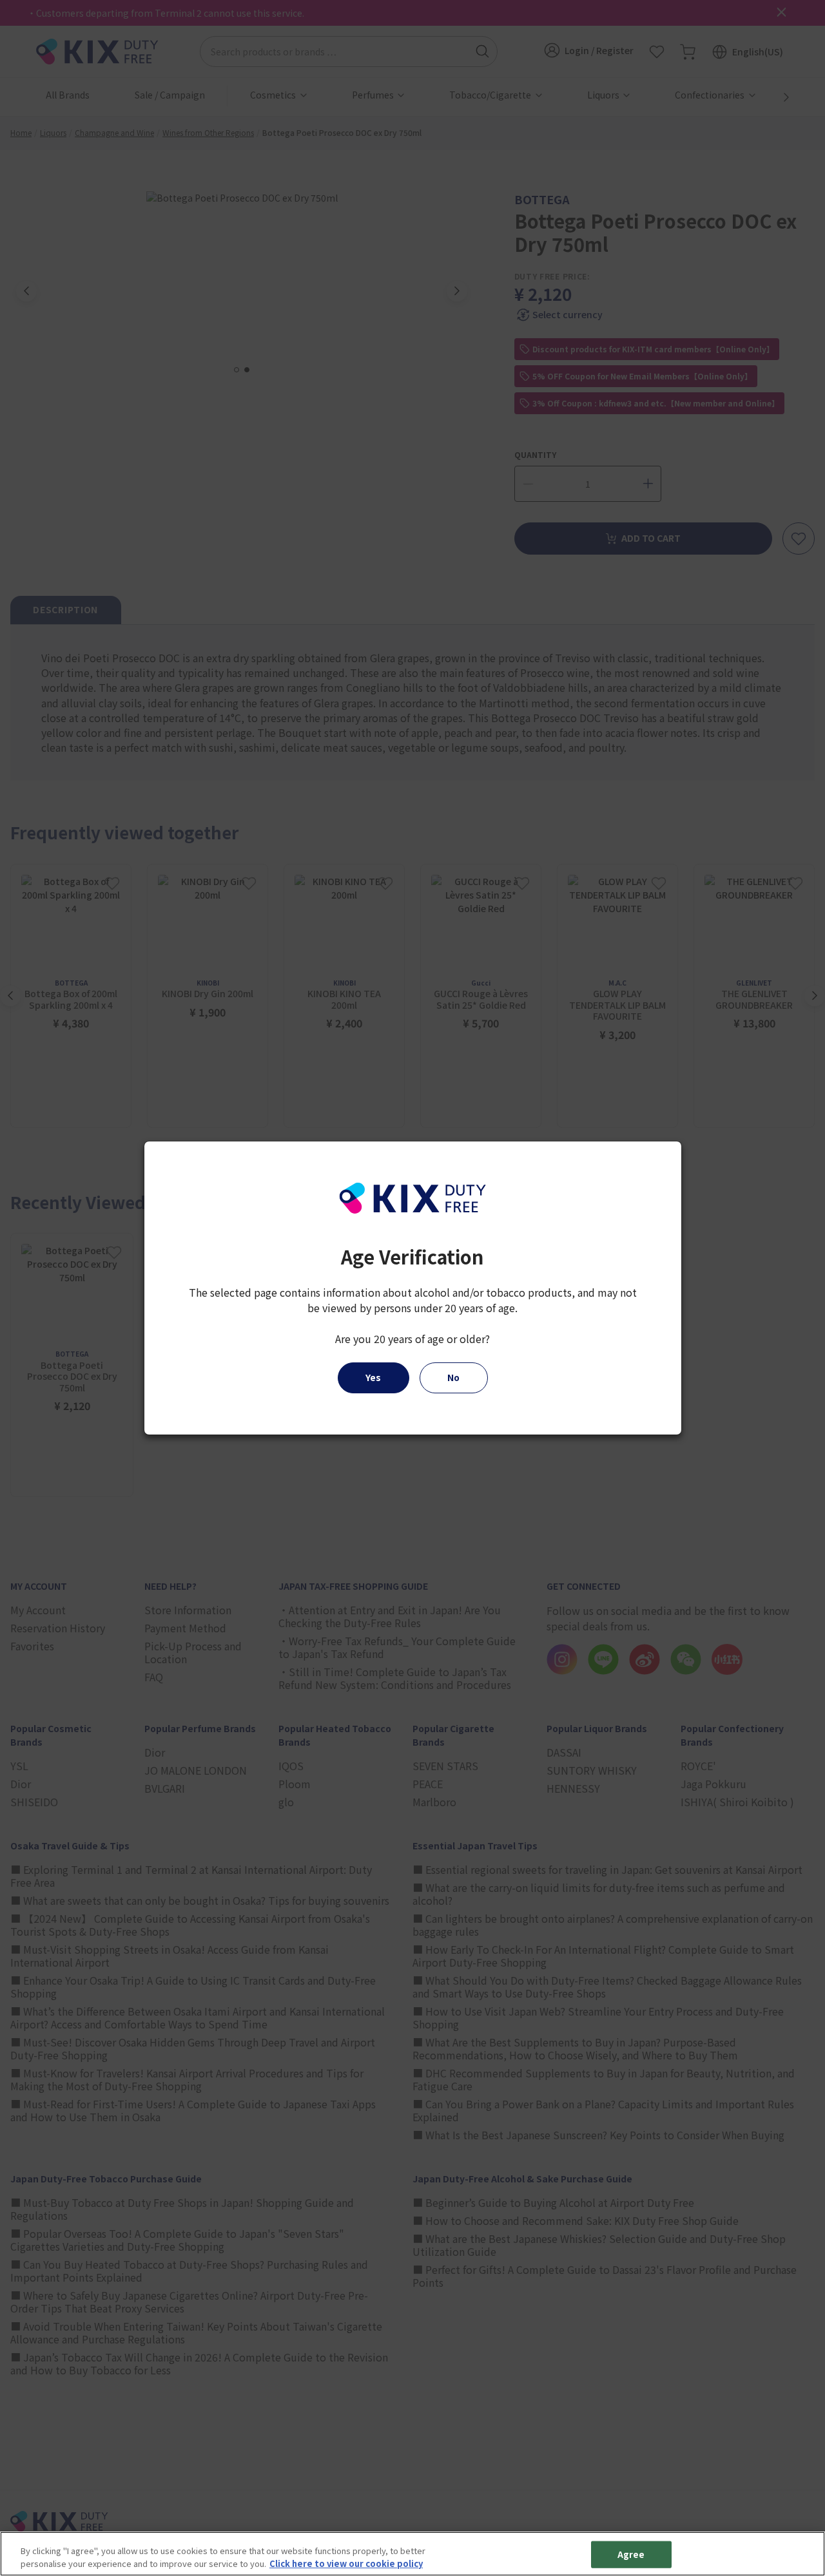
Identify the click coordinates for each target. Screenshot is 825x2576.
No (453, 1377)
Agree (631, 2554)
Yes (373, 1377)
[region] (412, 2554)
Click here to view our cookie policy (346, 2563)
